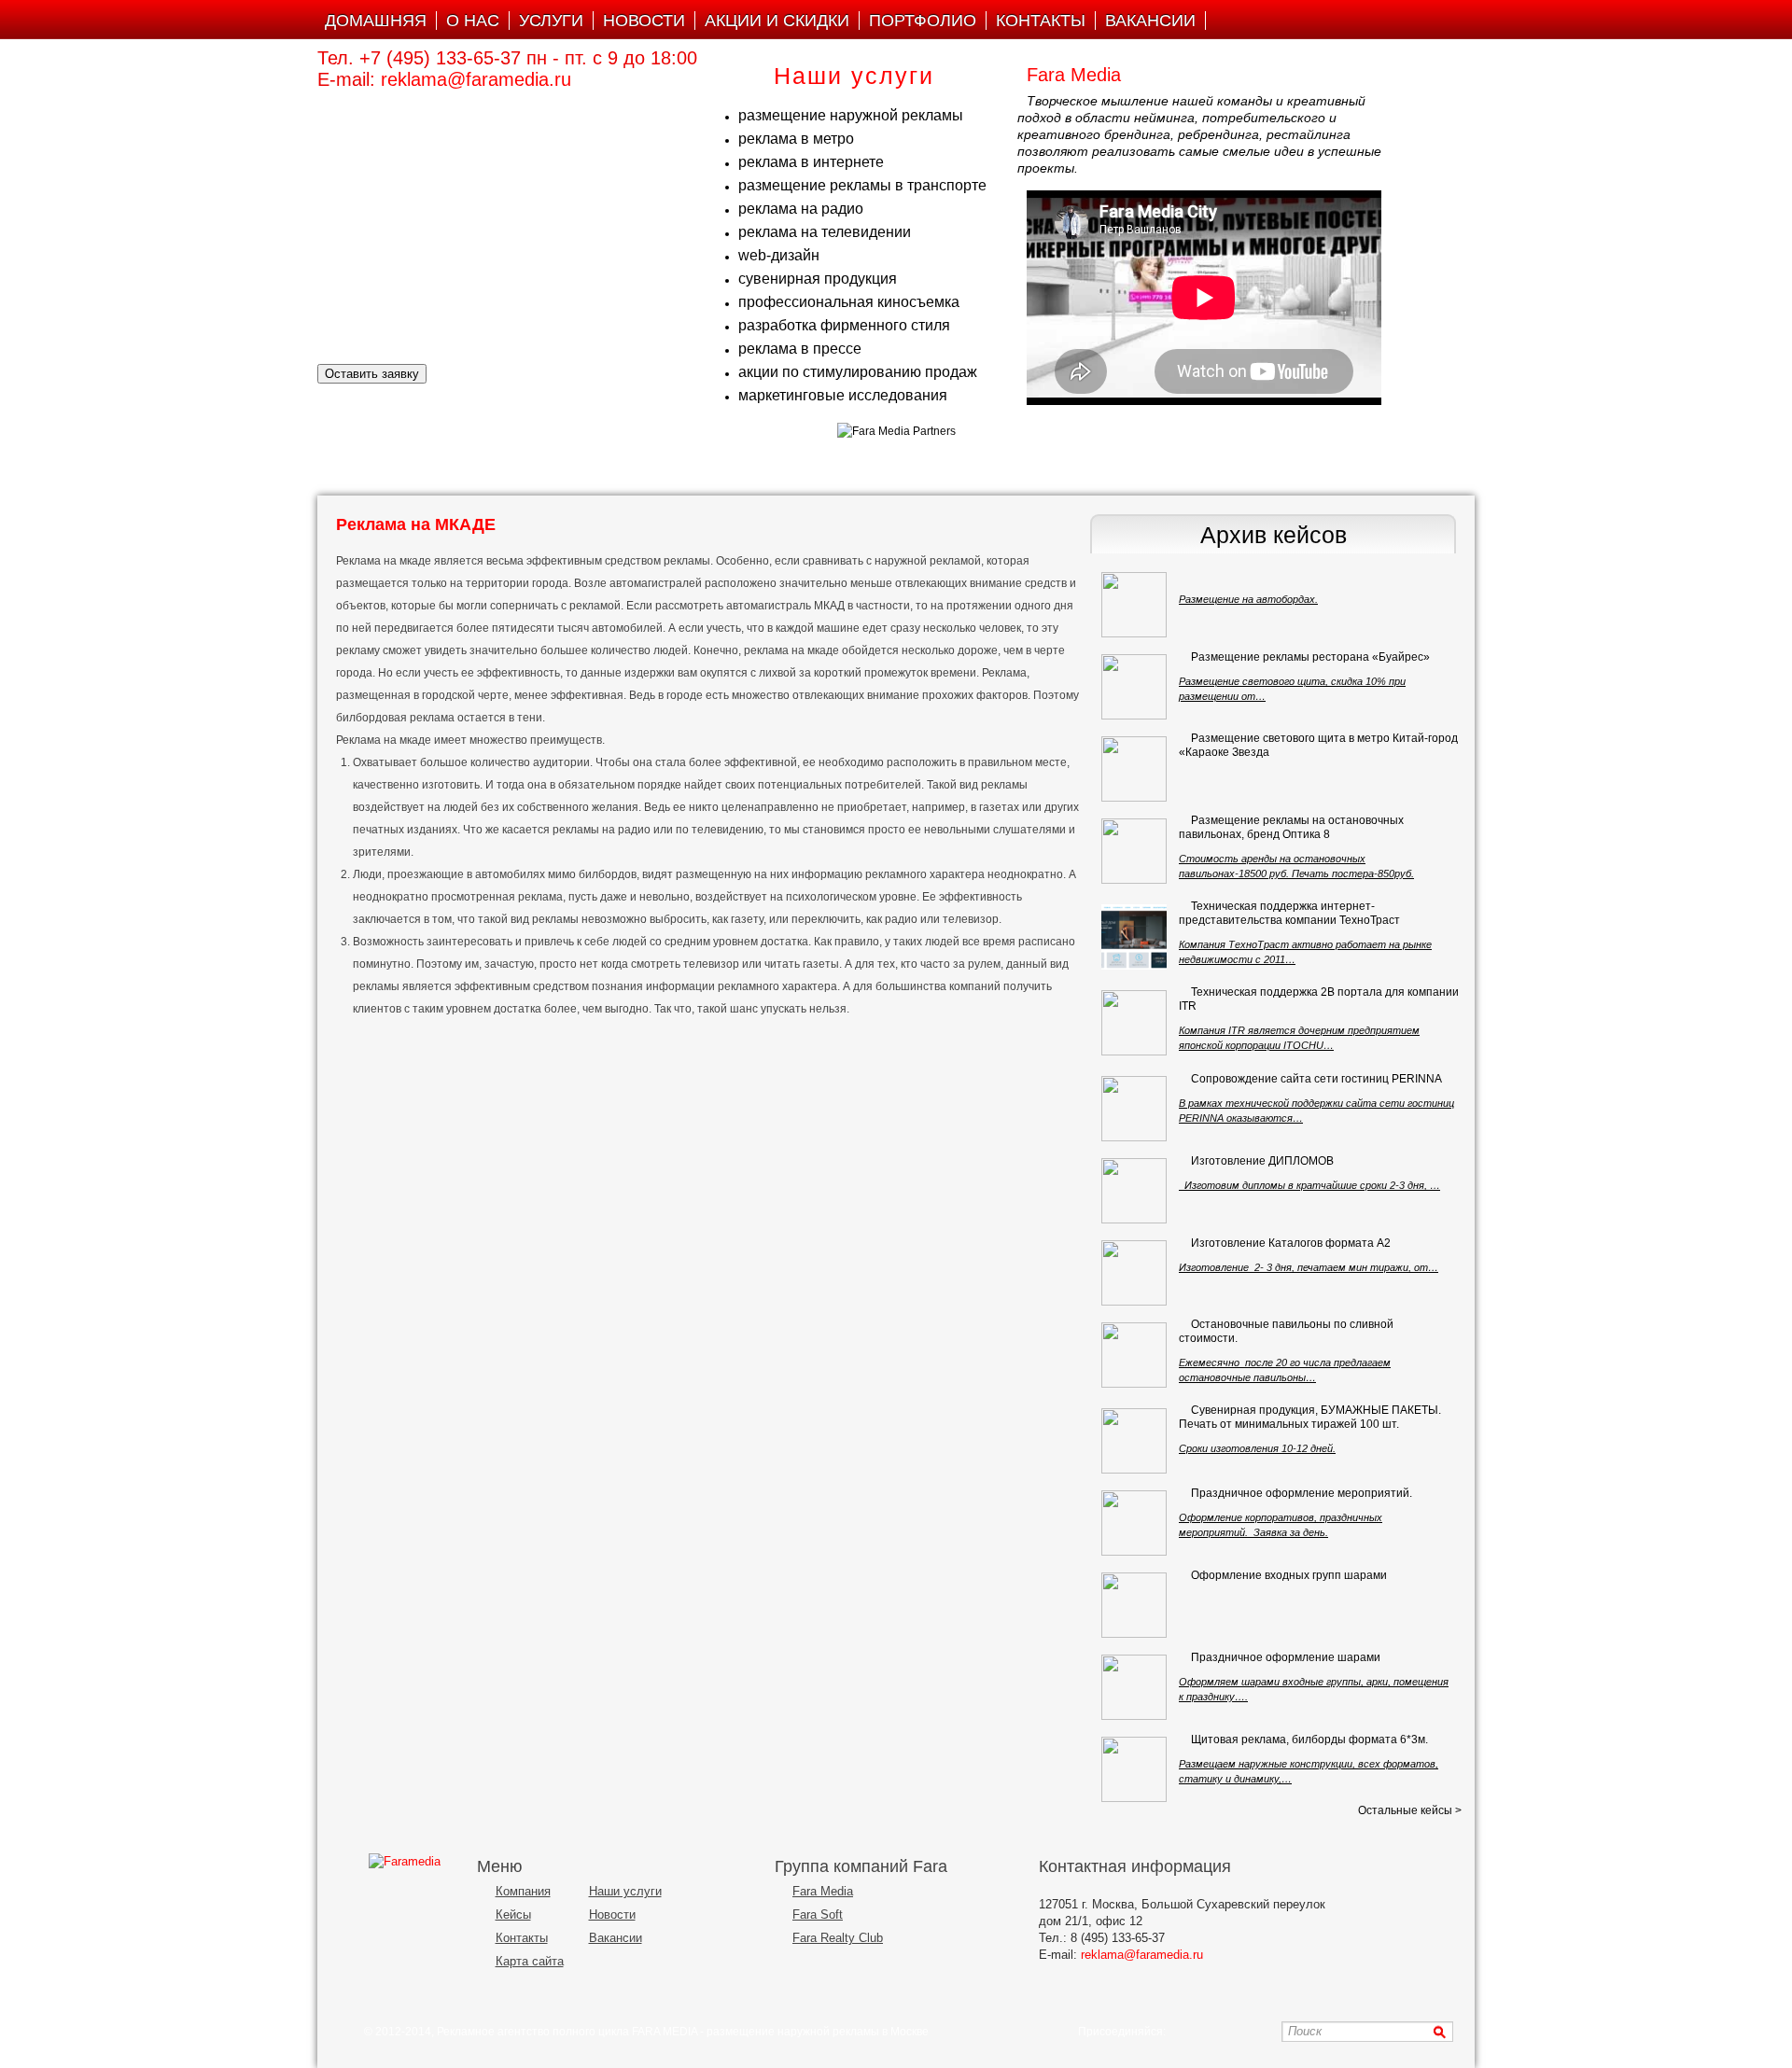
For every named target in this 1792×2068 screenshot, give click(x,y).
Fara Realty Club (838, 1938)
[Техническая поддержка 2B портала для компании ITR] (1134, 1023)
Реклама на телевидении (825, 232)
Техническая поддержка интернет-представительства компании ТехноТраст (1289, 913)
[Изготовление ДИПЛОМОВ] (1134, 1191)
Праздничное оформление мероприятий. (1302, 1493)
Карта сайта (530, 1961)
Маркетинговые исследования (843, 395)
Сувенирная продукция (818, 279)
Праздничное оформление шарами (1286, 1657)
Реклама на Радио (801, 209)
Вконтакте (1186, 2032)
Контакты (1041, 21)
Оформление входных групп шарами (1289, 1575)
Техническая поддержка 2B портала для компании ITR (1319, 999)
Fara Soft (818, 1914)
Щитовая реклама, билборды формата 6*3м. (1309, 1740)
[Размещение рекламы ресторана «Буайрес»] (1134, 687)
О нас (473, 21)
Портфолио (923, 21)
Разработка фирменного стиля (844, 325)
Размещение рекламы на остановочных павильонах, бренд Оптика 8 (1291, 827)
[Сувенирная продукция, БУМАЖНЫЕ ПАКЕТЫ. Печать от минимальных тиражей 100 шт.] (1134, 1441)
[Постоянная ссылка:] (1191, 575)
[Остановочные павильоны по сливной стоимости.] (1134, 1355)
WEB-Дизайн (779, 255)
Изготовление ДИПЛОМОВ (1262, 1161)
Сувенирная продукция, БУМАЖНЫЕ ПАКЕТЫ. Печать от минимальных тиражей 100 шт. (1310, 1417)
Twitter (1234, 2032)
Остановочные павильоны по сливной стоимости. (1286, 1331)
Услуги (551, 21)
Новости (644, 21)
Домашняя (376, 21)
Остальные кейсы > (1410, 1810)
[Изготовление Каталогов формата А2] (1134, 1273)
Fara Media (823, 1891)
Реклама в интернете (811, 162)
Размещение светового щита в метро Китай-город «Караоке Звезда (1318, 745)
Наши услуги (625, 1891)
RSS (1259, 2032)
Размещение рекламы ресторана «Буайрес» (1310, 657)
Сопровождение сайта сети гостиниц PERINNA (1316, 1079)
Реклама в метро (796, 139)
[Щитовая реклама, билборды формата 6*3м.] (1134, 1769)
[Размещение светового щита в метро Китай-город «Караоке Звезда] (1134, 769)
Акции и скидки (777, 21)
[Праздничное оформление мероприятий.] (1134, 1523)
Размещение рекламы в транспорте (862, 185)
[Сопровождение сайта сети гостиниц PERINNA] (1134, 1109)
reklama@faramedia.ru (476, 79)
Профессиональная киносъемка (849, 302)
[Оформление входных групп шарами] (1134, 1605)
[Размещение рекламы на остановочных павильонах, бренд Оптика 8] (1134, 851)
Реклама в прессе (800, 349)
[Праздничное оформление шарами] (1134, 1687)
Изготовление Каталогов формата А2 (1291, 1243)
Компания (523, 1891)
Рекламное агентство (493, 2032)
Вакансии (1150, 21)
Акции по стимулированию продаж (858, 372)
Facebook (1210, 2032)
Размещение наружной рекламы (851, 115)
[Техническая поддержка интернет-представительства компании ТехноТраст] (1134, 937)
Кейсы (513, 1914)
